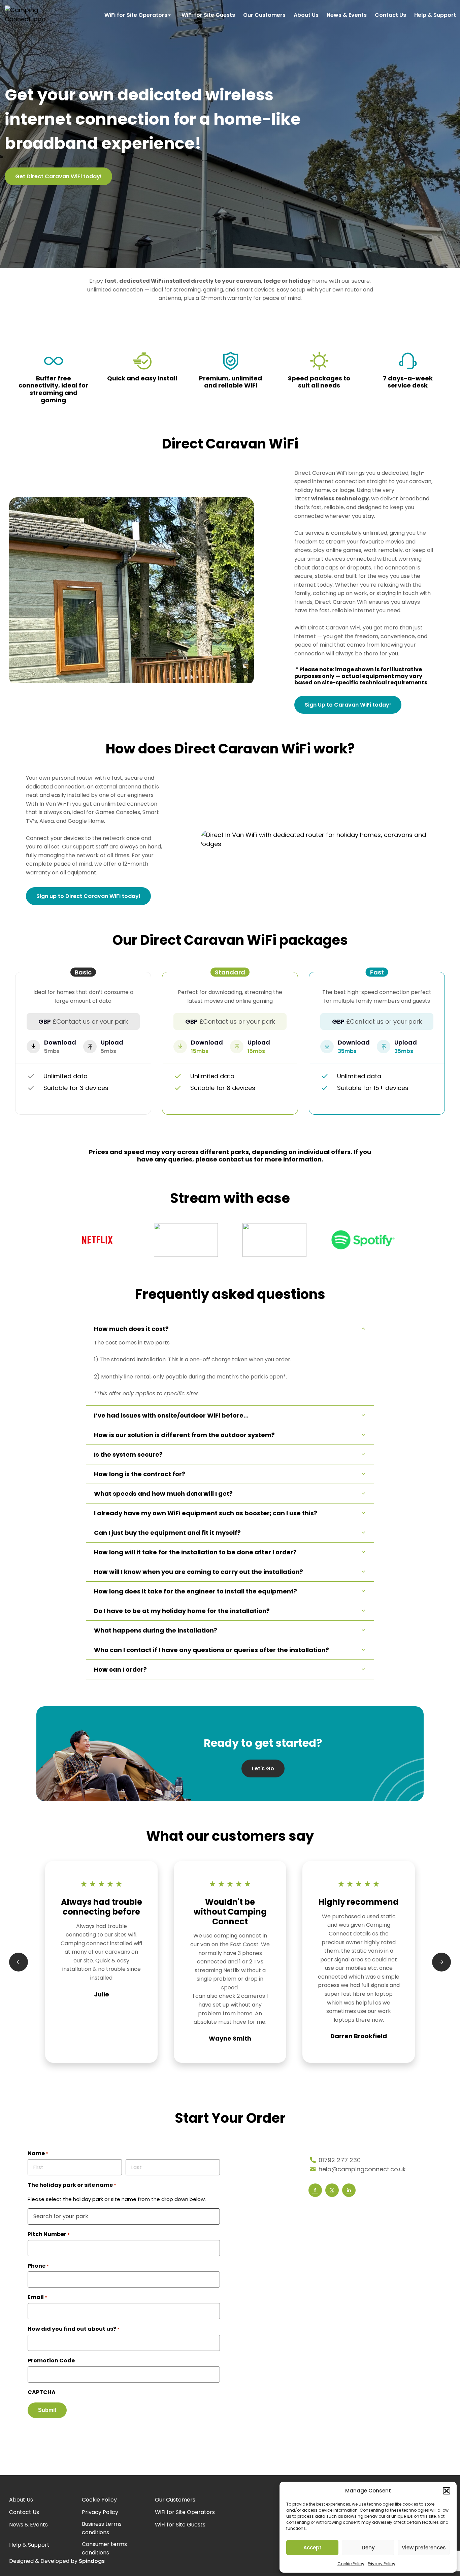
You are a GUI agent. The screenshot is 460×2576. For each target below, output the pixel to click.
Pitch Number (49, 2234)
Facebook (315, 2190)
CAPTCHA (42, 2392)
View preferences (424, 2548)
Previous (19, 1962)
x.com (332, 2190)
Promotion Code (51, 2361)
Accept (313, 2548)
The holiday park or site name (72, 2185)
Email (37, 2297)
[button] (447, 2491)
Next (441, 1962)
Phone (38, 2266)
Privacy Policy (382, 2564)
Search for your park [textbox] (61, 2216)
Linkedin (349, 2190)
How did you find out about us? (74, 2329)
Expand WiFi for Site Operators (172, 14)
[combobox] (124, 2216)
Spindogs (92, 2561)
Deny (368, 2548)
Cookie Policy (351, 2564)
